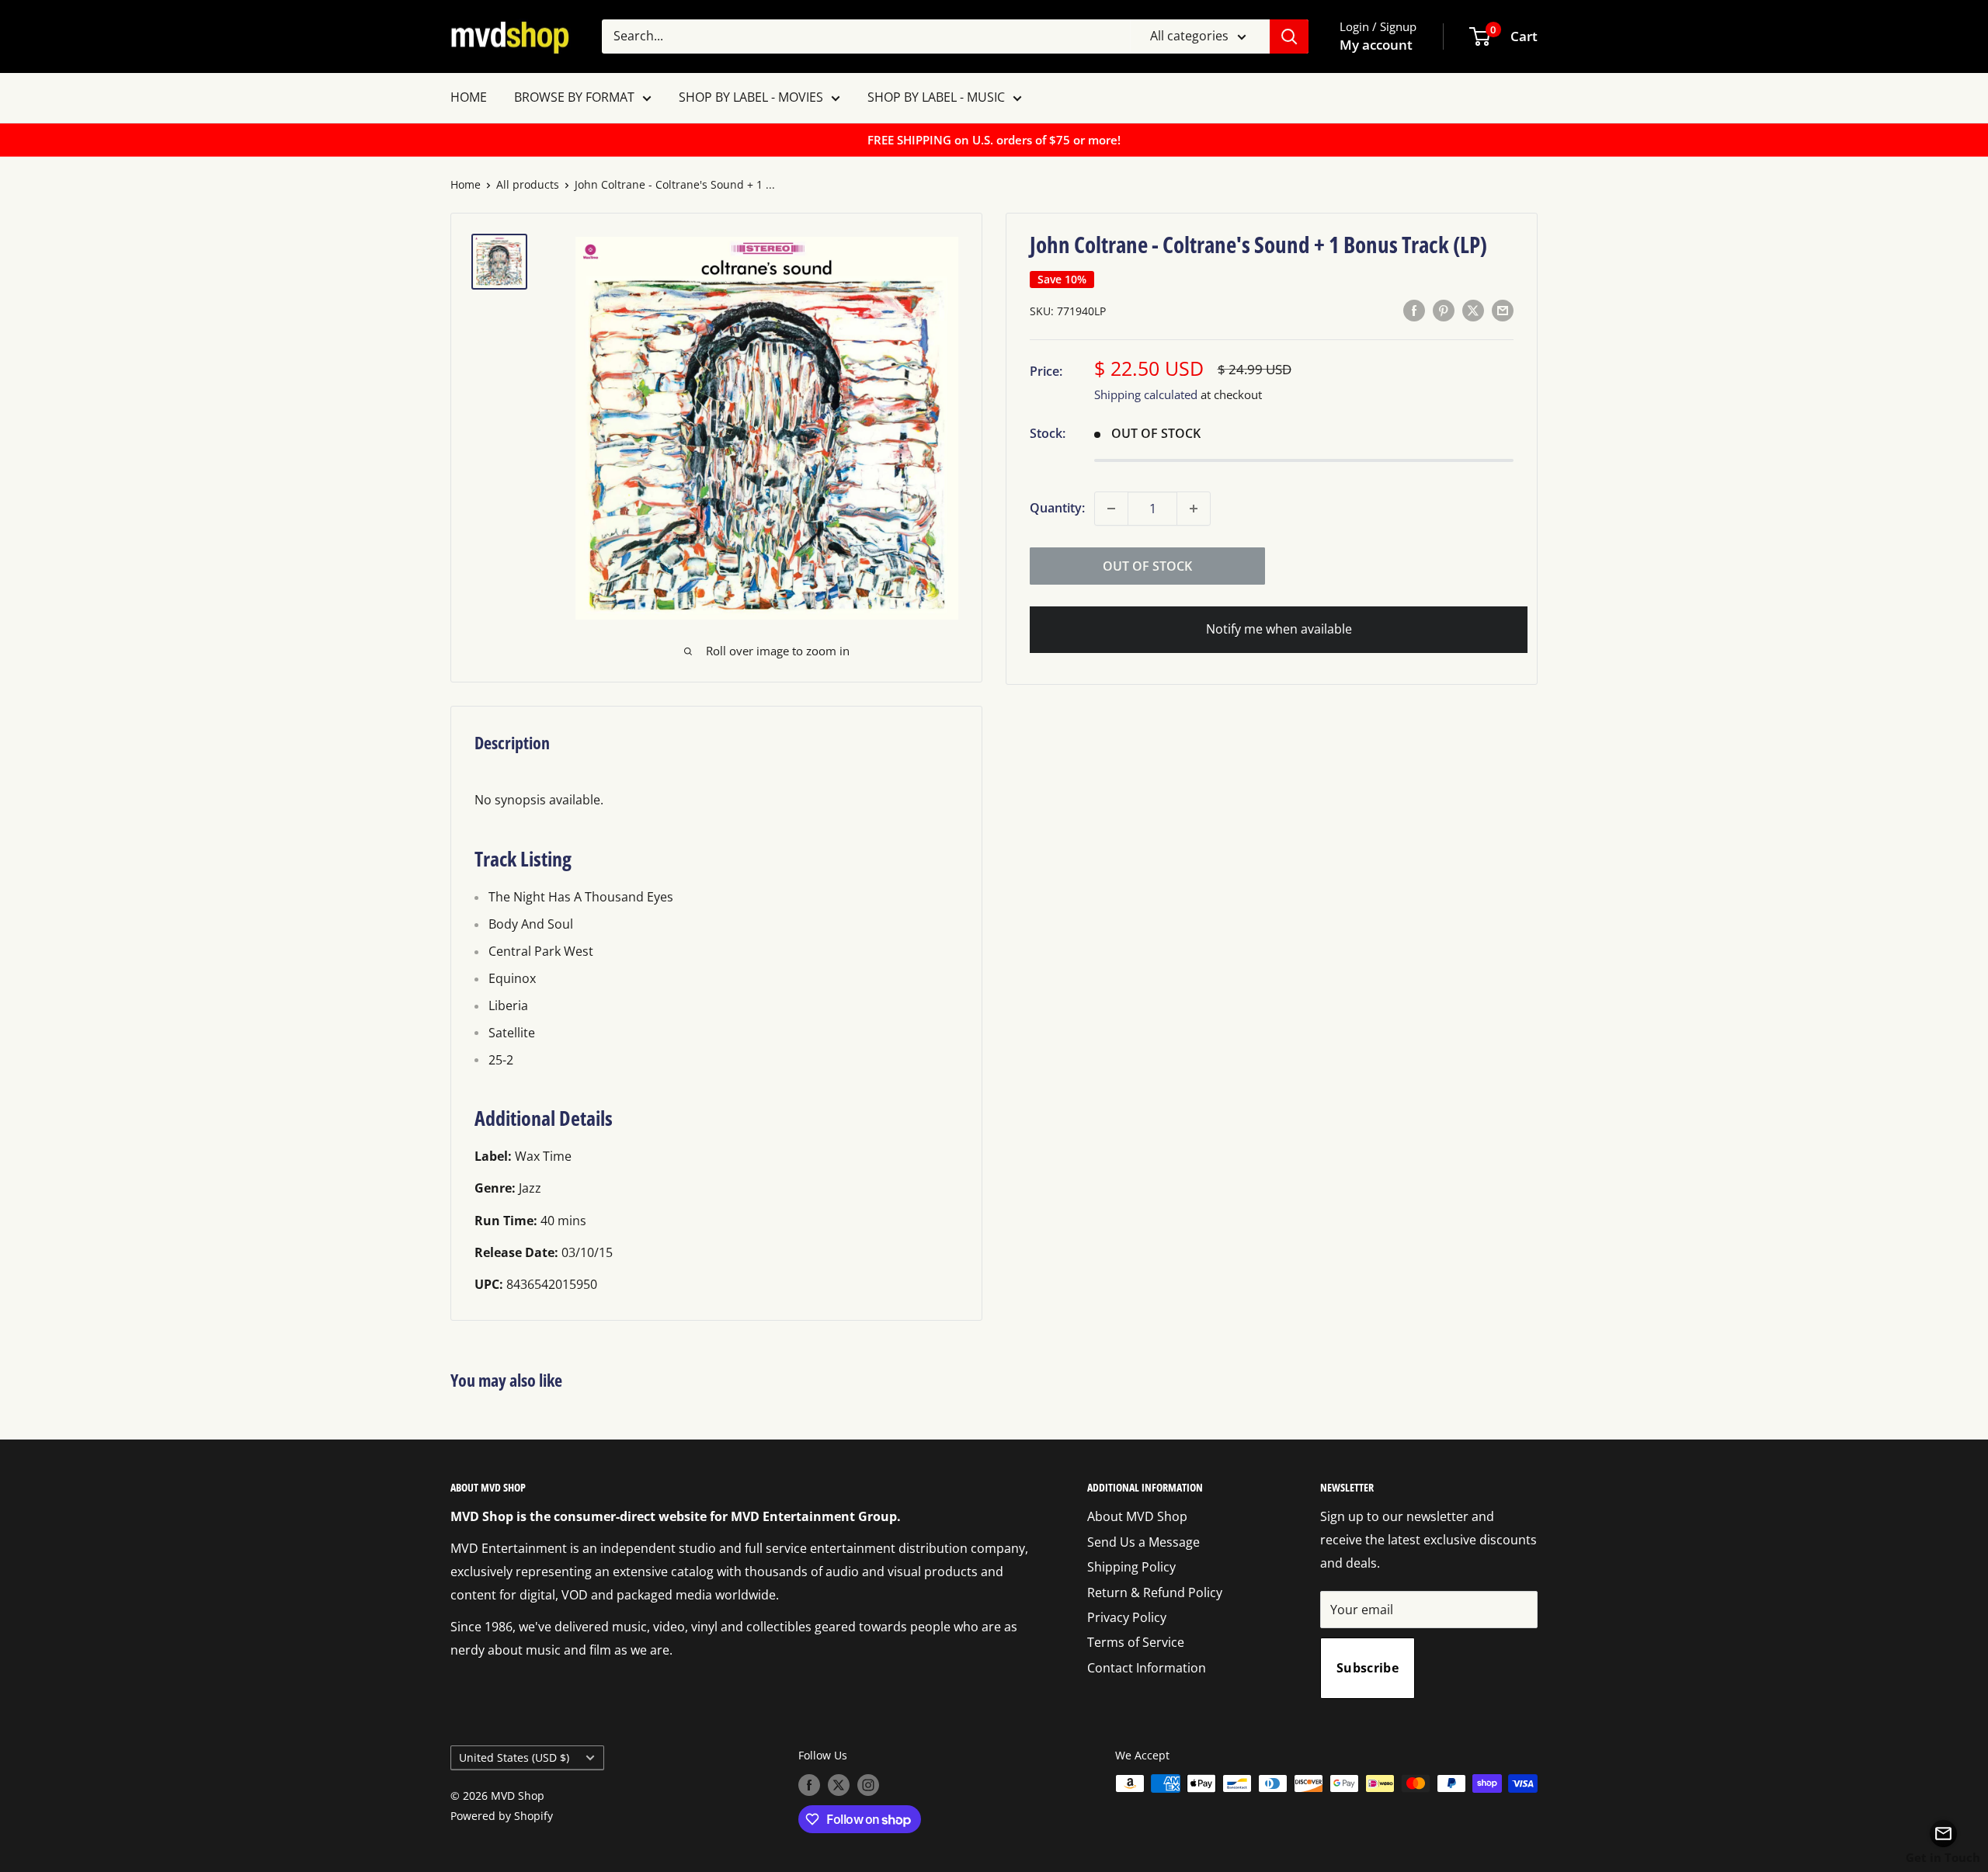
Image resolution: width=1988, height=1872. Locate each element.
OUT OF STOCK (1147, 566)
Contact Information (1147, 1668)
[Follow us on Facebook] (809, 1785)
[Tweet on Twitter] (1473, 311)
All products (528, 184)
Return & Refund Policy (1155, 1592)
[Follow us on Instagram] (868, 1785)
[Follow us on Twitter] (839, 1785)
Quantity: (1057, 508)
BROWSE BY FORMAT (574, 97)
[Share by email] (1503, 311)
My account (1376, 45)
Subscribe (1368, 1668)
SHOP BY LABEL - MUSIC (936, 97)
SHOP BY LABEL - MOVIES (751, 97)
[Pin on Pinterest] (1444, 311)
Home (466, 184)
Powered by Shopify (502, 1816)
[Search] (1289, 36)
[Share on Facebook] (1414, 311)
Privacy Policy (1127, 1617)
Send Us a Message (1143, 1542)
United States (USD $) (514, 1757)
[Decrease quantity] (1111, 509)
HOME (469, 97)
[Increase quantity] (1194, 509)
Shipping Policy (1131, 1567)
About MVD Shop (1137, 1516)
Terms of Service (1136, 1642)
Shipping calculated (1146, 394)
